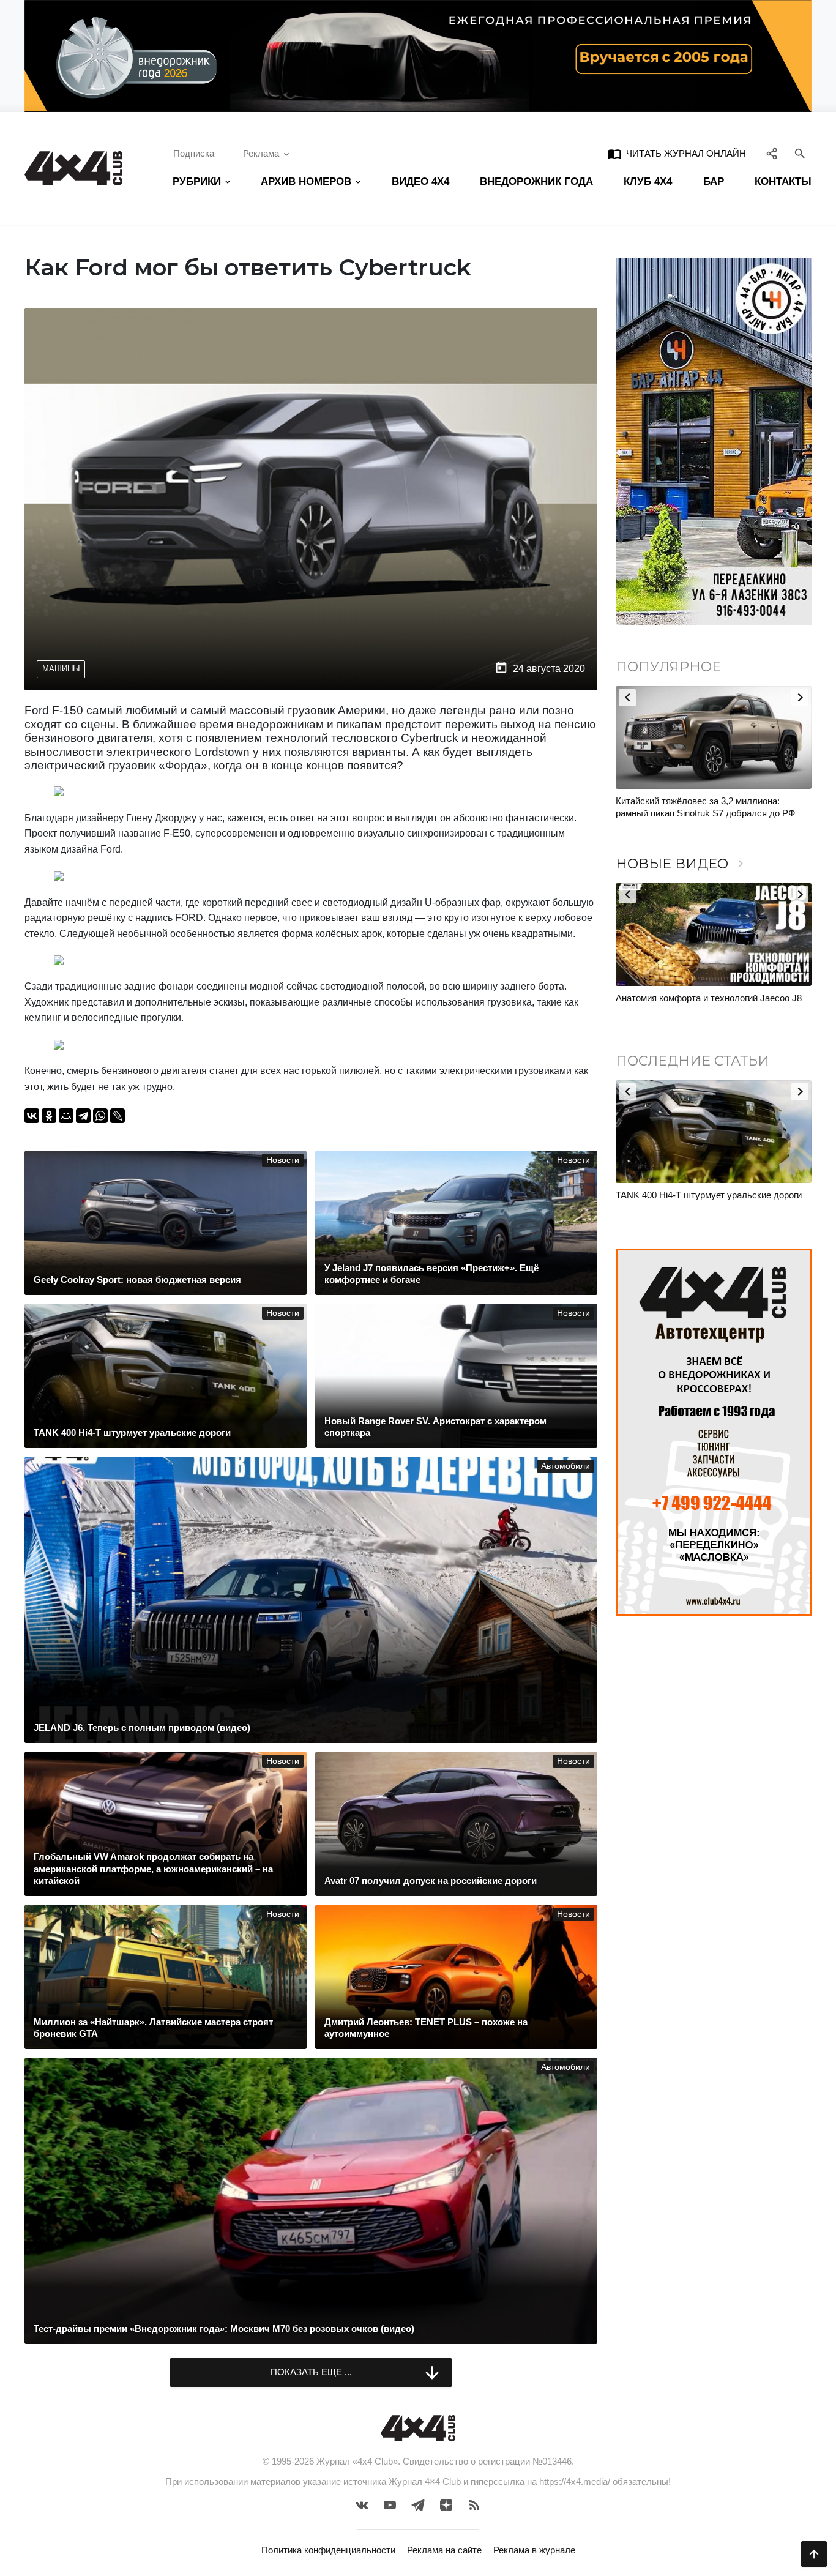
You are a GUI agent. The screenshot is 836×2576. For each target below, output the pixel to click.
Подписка (194, 153)
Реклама (261, 153)
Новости (283, 1160)
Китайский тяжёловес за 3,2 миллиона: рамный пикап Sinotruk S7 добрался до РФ (705, 807)
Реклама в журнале (534, 2550)
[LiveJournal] (118, 1116)
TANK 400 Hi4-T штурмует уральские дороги (709, 1195)
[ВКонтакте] (32, 1116)
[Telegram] (83, 1116)
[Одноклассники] (49, 1116)
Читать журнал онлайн (677, 154)
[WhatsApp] (100, 1116)
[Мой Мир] (66, 1116)
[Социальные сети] (772, 154)
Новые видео (682, 864)
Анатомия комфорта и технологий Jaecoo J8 (709, 998)
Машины (61, 669)
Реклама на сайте (444, 2550)
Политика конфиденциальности (328, 2550)
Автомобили (565, 1466)
